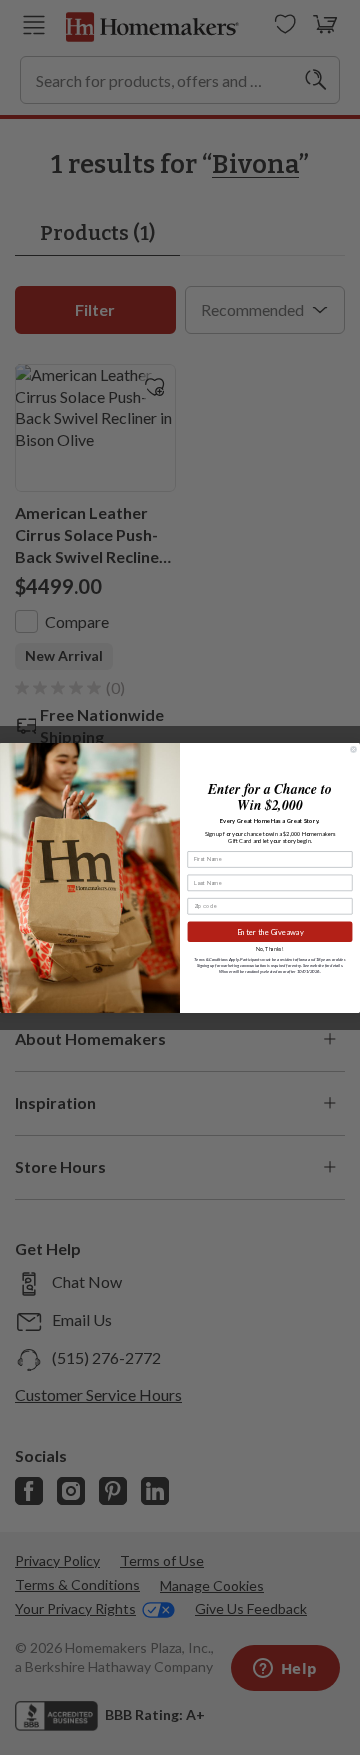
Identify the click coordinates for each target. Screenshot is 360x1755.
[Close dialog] (353, 748)
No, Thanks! (269, 949)
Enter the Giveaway (270, 931)
